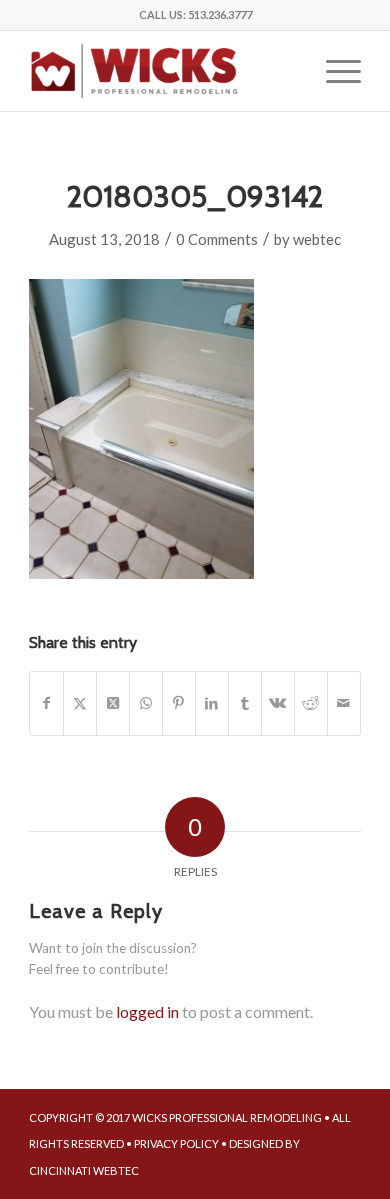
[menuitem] (333, 71)
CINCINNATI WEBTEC (84, 1170)
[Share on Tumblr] (245, 703)
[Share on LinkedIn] (212, 703)
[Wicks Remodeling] (161, 71)
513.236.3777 (220, 14)
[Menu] (333, 71)
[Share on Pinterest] (179, 703)
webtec (317, 239)
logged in (147, 1011)
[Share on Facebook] (46, 703)
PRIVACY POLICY (176, 1143)
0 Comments (217, 239)
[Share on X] (80, 703)
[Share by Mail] (344, 703)
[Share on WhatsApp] (146, 703)
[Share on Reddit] (311, 703)
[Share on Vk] (278, 703)
